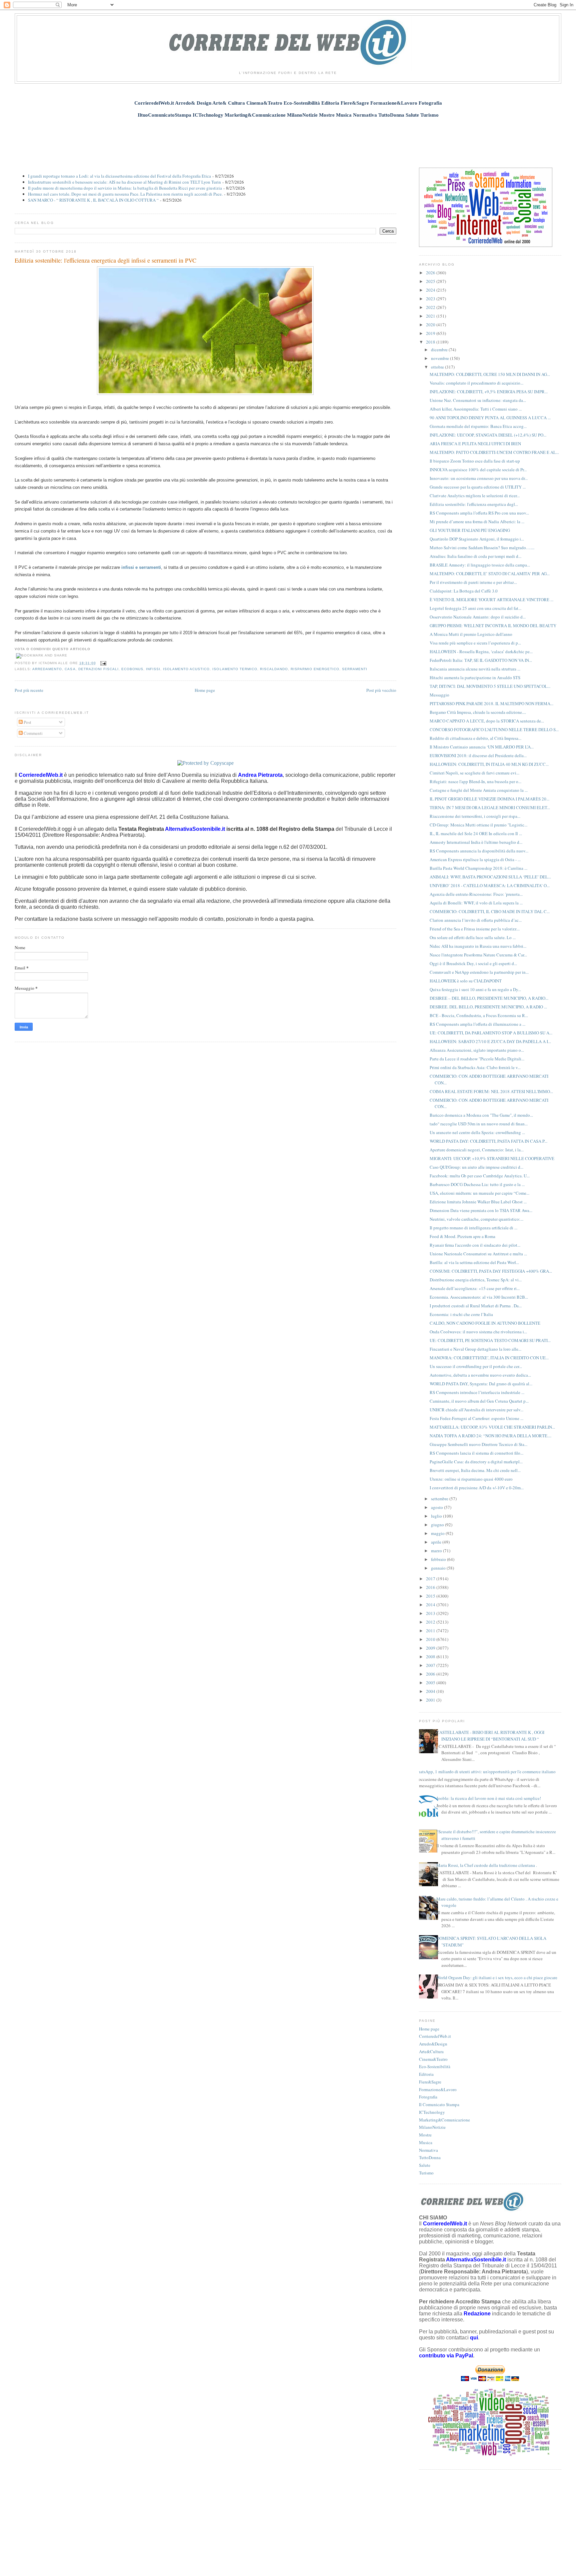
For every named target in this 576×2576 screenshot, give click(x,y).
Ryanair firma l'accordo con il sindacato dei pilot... (475, 1245)
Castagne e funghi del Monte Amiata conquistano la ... (479, 790)
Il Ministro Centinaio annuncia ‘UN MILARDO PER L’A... (482, 747)
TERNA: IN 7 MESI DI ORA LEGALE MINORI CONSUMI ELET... (490, 807)
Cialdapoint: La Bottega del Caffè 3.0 (464, 591)
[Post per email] (102, 663)
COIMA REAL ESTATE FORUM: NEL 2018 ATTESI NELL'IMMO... (491, 1091)
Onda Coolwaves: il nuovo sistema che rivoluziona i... (478, 1332)
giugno (438, 1525)
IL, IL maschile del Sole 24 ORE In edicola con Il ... (476, 833)
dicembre (440, 350)
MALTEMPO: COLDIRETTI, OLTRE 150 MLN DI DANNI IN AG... (490, 374)
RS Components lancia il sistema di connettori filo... (476, 1453)
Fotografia (428, 2097)
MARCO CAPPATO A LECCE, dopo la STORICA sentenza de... (487, 721)
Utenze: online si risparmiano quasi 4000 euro (471, 1479)
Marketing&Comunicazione (444, 2120)
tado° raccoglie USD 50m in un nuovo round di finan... (479, 1124)
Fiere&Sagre (430, 2082)
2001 (431, 1700)
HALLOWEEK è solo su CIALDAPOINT (466, 981)
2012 (431, 1622)
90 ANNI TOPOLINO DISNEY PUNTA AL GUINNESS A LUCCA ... (490, 418)
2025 (431, 281)
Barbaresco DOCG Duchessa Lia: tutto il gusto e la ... (477, 1184)
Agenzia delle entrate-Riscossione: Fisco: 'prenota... (476, 894)
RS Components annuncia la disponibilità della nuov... (479, 851)
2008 (431, 1657)
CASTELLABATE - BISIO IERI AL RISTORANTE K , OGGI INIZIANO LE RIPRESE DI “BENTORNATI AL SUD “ (490, 1736)
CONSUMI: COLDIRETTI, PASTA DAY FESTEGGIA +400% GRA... (491, 1271)
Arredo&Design (433, 2044)
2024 (431, 290)
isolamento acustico (186, 669)
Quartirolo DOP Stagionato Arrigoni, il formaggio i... (477, 539)
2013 (431, 1613)
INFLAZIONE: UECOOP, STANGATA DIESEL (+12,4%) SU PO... (488, 435)
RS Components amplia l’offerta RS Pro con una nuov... (479, 513)
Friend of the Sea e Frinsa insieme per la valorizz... (475, 929)
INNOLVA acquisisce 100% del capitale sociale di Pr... (478, 470)
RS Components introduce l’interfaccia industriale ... (477, 1392)
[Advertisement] (288, 139)
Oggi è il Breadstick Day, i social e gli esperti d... (473, 963)
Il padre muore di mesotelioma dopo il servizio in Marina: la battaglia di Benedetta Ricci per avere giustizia (125, 188)
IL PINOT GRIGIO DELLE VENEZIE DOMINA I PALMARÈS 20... (489, 799)
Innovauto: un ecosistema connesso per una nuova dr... (479, 478)
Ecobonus (132, 669)
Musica (426, 2142)
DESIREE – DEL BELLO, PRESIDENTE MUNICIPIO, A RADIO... (489, 998)
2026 (431, 273)
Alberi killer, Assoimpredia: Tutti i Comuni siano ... (476, 409)
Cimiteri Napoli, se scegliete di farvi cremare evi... (474, 773)
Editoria (426, 2074)
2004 (431, 1691)
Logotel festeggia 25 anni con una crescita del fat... (475, 608)
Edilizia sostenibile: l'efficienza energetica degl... (474, 504)
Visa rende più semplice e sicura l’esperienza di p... (475, 643)
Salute (425, 2165)
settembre (440, 1499)
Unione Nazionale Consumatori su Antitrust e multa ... (478, 1254)
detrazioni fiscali (98, 669)
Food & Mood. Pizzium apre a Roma (462, 1236)
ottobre (438, 367)
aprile (437, 1542)
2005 (431, 1683)
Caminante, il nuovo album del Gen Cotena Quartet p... (479, 1401)
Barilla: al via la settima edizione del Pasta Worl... (474, 1262)
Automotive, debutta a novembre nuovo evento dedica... (480, 1375)
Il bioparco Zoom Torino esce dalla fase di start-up (475, 461)
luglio (437, 1516)
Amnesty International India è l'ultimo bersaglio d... (476, 842)
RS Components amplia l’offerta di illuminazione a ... (477, 1024)
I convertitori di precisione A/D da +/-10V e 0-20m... (477, 1488)
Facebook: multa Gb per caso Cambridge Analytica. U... (480, 1176)
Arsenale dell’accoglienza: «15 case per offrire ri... (475, 1288)
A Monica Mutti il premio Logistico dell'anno (471, 634)
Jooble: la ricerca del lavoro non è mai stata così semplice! (489, 1798)
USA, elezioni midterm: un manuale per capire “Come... (479, 1193)
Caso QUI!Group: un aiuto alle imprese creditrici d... (476, 1167)
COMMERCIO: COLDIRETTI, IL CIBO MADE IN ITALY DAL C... (490, 911)
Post (27, 722)
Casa (70, 669)
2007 (431, 1665)
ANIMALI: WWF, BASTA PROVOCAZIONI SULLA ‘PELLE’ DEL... (490, 877)
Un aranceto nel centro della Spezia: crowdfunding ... (477, 1132)
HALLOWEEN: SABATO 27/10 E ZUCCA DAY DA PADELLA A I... (490, 1041)
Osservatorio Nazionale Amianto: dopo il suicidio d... (478, 617)
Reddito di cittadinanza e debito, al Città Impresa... (475, 738)
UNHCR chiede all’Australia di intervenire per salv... (476, 1410)
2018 (431, 342)
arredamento (47, 669)
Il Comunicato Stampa (439, 2104)
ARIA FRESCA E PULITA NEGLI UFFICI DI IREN (475, 444)
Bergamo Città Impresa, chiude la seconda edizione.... (478, 712)
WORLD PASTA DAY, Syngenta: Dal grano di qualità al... (481, 1384)
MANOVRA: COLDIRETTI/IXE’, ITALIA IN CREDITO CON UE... (489, 1358)
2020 (431, 325)
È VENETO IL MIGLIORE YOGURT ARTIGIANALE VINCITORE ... (491, 600)
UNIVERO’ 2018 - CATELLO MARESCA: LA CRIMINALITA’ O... (490, 885)
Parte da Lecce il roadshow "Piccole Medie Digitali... (477, 1059)
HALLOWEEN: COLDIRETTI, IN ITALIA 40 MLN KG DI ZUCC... (489, 764)
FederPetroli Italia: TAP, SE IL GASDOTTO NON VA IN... (481, 660)
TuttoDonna (430, 2157)
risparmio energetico (315, 669)
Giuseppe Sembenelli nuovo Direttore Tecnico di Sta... (478, 1444)
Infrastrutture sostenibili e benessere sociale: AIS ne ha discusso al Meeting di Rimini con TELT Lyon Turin (124, 182)
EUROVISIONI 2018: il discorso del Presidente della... (478, 755)
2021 (431, 316)
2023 (431, 299)
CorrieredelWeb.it (435, 2036)
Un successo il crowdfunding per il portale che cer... (476, 1366)
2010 (431, 1639)
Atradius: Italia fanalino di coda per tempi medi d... (475, 556)
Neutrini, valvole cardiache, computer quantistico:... (476, 1219)
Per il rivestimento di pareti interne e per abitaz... (473, 582)
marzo (437, 1551)
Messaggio (439, 695)
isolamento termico (235, 669)
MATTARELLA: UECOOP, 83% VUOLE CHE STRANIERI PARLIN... (492, 1427)
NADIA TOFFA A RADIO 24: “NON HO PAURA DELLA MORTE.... (490, 1436)
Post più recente (29, 690)
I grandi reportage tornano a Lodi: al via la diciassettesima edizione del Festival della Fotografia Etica (119, 176)
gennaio (439, 1568)
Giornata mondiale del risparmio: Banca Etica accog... (478, 426)
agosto (437, 1507)
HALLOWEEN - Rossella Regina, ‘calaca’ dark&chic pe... (481, 651)
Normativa (428, 2150)
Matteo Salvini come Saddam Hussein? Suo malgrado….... (482, 548)
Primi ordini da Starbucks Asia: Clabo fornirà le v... (475, 1067)
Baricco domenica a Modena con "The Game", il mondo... (481, 1115)
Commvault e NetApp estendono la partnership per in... (479, 972)
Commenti (33, 733)
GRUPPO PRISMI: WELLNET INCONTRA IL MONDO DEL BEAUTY (493, 626)
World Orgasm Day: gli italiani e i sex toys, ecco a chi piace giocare (497, 1977)
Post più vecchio (381, 690)
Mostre (425, 2135)
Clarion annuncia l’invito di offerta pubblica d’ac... (476, 920)
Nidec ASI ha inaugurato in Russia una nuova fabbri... (478, 946)
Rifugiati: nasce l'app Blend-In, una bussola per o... (475, 781)
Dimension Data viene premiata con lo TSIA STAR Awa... (481, 1210)
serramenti (355, 669)
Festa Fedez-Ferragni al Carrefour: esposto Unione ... (476, 1418)
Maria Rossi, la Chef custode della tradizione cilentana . (487, 1865)
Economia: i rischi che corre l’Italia (461, 1314)
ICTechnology (432, 2112)
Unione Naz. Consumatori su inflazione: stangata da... (478, 400)
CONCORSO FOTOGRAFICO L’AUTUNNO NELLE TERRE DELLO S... (494, 729)
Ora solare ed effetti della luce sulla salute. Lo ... (473, 937)
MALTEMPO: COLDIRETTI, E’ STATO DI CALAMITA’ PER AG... (490, 574)
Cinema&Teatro (433, 2059)
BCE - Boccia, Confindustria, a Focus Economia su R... (479, 1015)
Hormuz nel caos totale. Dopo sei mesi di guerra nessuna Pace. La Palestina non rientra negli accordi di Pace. (125, 194)
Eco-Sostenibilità (435, 2066)
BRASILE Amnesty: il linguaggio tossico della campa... (480, 565)
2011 (431, 1631)
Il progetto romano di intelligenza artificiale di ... (473, 1228)
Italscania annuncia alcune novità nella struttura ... (475, 669)
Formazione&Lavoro (438, 2089)
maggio (438, 1533)
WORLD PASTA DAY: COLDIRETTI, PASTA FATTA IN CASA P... (488, 1141)
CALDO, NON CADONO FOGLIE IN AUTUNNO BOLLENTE (485, 1323)
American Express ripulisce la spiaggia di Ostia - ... (475, 859)
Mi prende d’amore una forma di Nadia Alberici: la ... (477, 522)
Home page (205, 690)
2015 (431, 1596)
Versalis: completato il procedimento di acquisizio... (476, 383)
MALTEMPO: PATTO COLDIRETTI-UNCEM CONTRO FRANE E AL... (494, 452)
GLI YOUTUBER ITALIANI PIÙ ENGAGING (470, 530)
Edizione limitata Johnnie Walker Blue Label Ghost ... (478, 1202)
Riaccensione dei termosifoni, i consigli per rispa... (475, 816)
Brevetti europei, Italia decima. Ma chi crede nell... (475, 1470)
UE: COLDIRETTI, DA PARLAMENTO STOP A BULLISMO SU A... (491, 1033)
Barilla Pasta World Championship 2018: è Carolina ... (478, 868)
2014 (431, 1605)
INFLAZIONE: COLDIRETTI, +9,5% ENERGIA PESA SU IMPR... (489, 392)
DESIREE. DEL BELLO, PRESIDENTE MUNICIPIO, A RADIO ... (488, 1007)
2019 (431, 333)
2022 (431, 307)
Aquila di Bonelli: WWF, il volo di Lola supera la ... (476, 903)
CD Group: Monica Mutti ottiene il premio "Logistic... (478, 825)
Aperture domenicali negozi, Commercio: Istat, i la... (477, 1150)
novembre (440, 358)
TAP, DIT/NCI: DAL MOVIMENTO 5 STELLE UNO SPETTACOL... (490, 686)
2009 (431, 1648)
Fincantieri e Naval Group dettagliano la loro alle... (475, 1349)
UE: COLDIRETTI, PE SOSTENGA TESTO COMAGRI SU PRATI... (490, 1340)
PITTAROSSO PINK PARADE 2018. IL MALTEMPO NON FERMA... (491, 703)
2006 (431, 1674)
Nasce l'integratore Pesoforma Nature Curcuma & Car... (478, 955)
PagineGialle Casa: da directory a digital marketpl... (476, 1462)
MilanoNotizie (432, 2127)
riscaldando (274, 669)
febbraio (439, 1559)
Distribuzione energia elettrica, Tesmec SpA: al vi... (476, 1280)
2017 (431, 1579)
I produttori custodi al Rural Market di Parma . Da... (476, 1306)
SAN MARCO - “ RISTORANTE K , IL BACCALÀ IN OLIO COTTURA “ (93, 200)
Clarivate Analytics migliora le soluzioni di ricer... (475, 496)
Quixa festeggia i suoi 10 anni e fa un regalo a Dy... (475, 989)
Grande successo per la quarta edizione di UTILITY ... (478, 487)
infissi (153, 669)
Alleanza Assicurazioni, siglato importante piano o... (477, 1050)
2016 (431, 1587)
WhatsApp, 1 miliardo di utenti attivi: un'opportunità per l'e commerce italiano (485, 1772)
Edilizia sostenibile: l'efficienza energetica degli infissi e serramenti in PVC (105, 260)
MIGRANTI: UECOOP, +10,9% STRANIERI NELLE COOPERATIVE (492, 1158)
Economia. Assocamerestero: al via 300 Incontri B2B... (479, 1297)
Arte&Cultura (431, 2051)
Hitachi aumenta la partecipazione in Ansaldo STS (475, 677)
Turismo (426, 2173)
